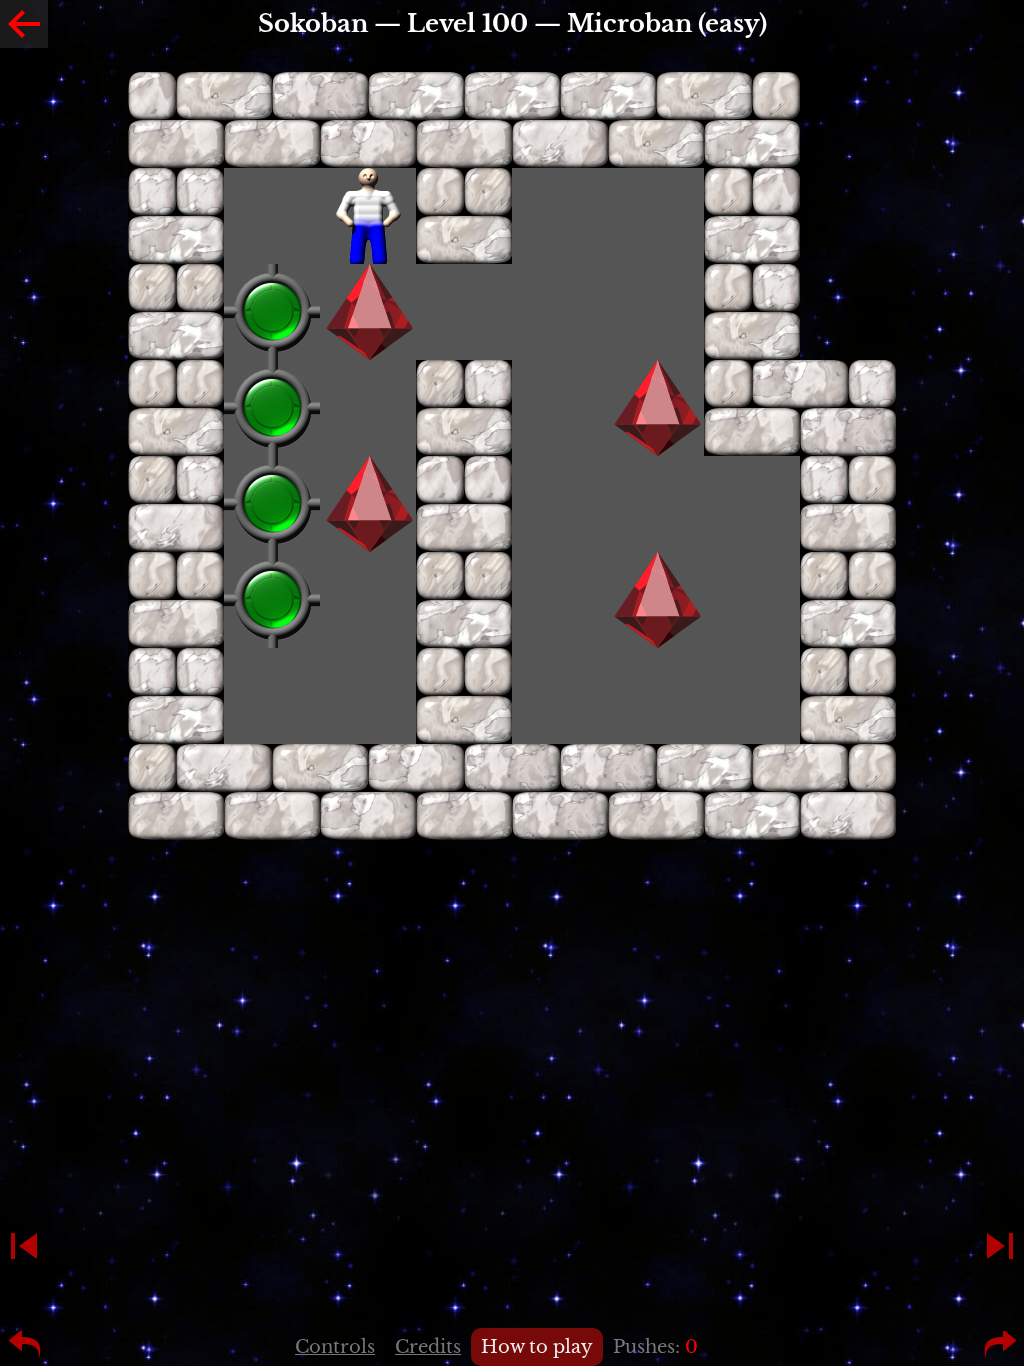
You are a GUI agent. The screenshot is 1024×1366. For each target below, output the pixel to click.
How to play (537, 1347)
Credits (428, 1347)
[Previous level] (24, 1246)
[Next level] (1000, 1246)
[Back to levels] (24, 24)
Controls (335, 1347)
